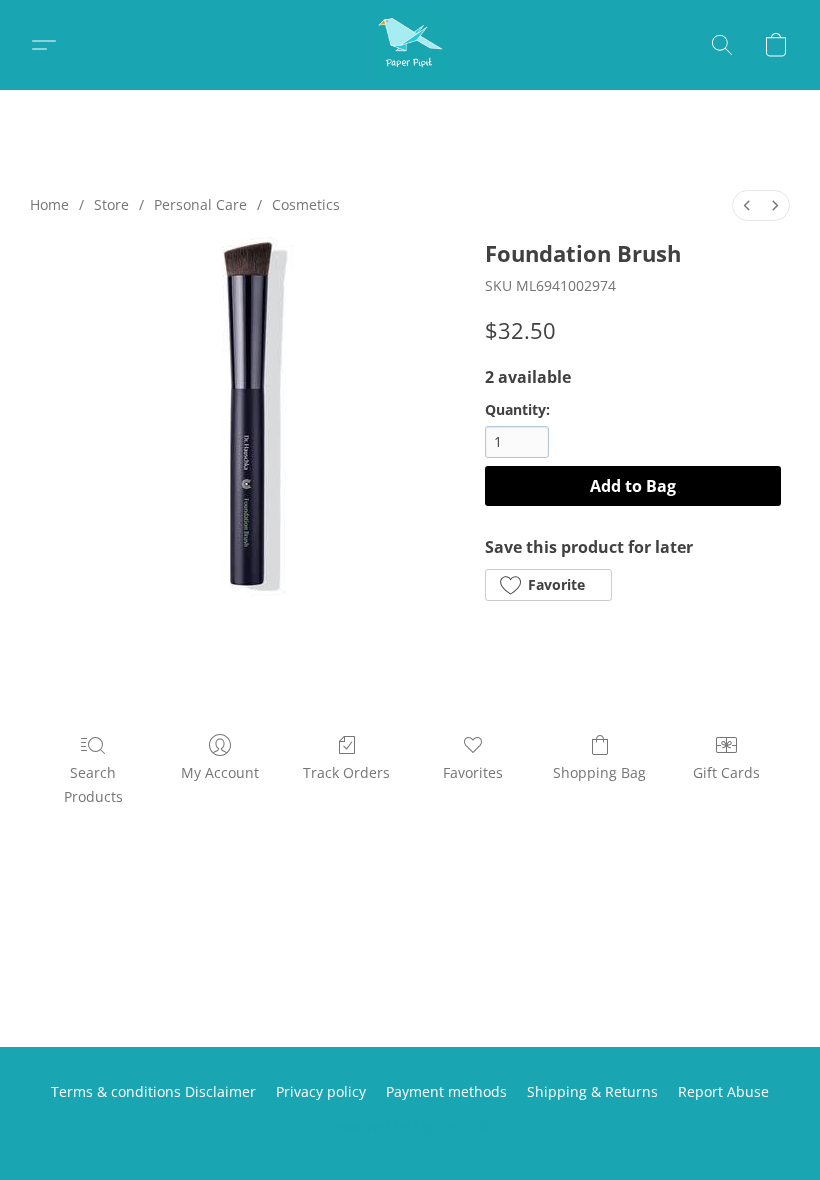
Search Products (93, 784)
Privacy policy (321, 1091)
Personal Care (200, 204)
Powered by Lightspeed (410, 1126)
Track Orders (346, 772)
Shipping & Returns (592, 1091)
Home (49, 204)
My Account (220, 772)
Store (111, 204)
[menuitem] (747, 205)
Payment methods (446, 1091)
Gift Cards (726, 772)
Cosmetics (306, 204)
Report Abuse (723, 1091)
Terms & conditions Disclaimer (153, 1091)
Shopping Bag (599, 772)
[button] (410, 45)
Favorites (473, 772)
